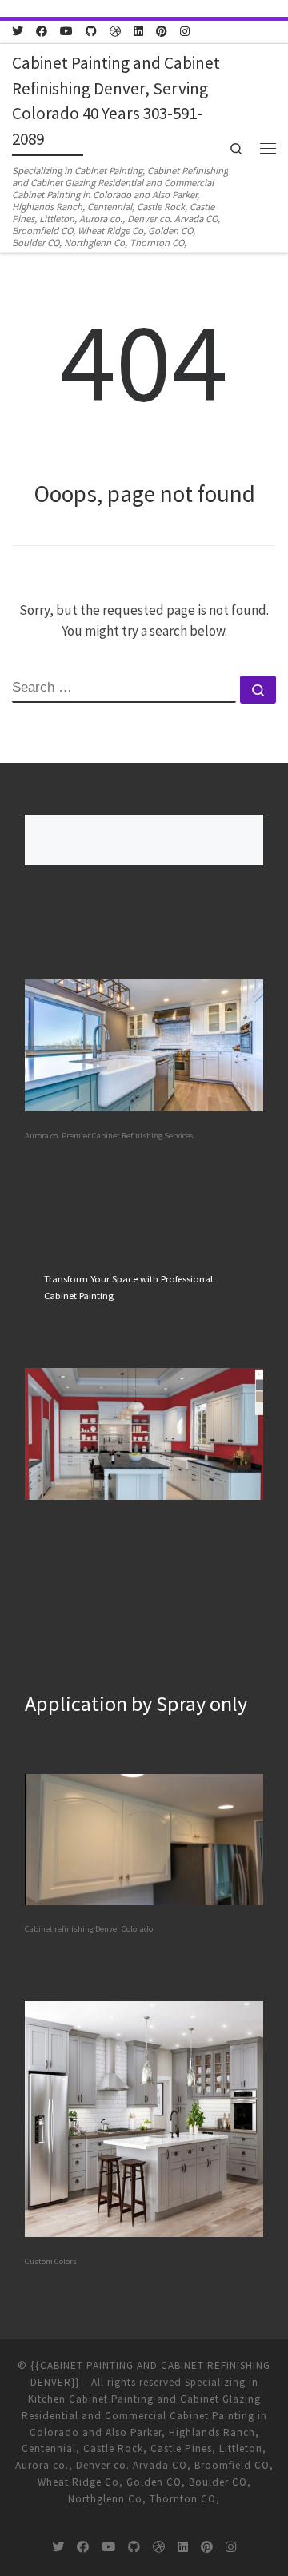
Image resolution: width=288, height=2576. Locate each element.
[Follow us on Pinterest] (162, 32)
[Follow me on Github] (91, 32)
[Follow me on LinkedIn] (138, 32)
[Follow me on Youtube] (66, 32)
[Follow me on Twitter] (18, 32)
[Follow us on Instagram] (185, 32)
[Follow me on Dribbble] (115, 32)
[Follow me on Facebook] (42, 32)
